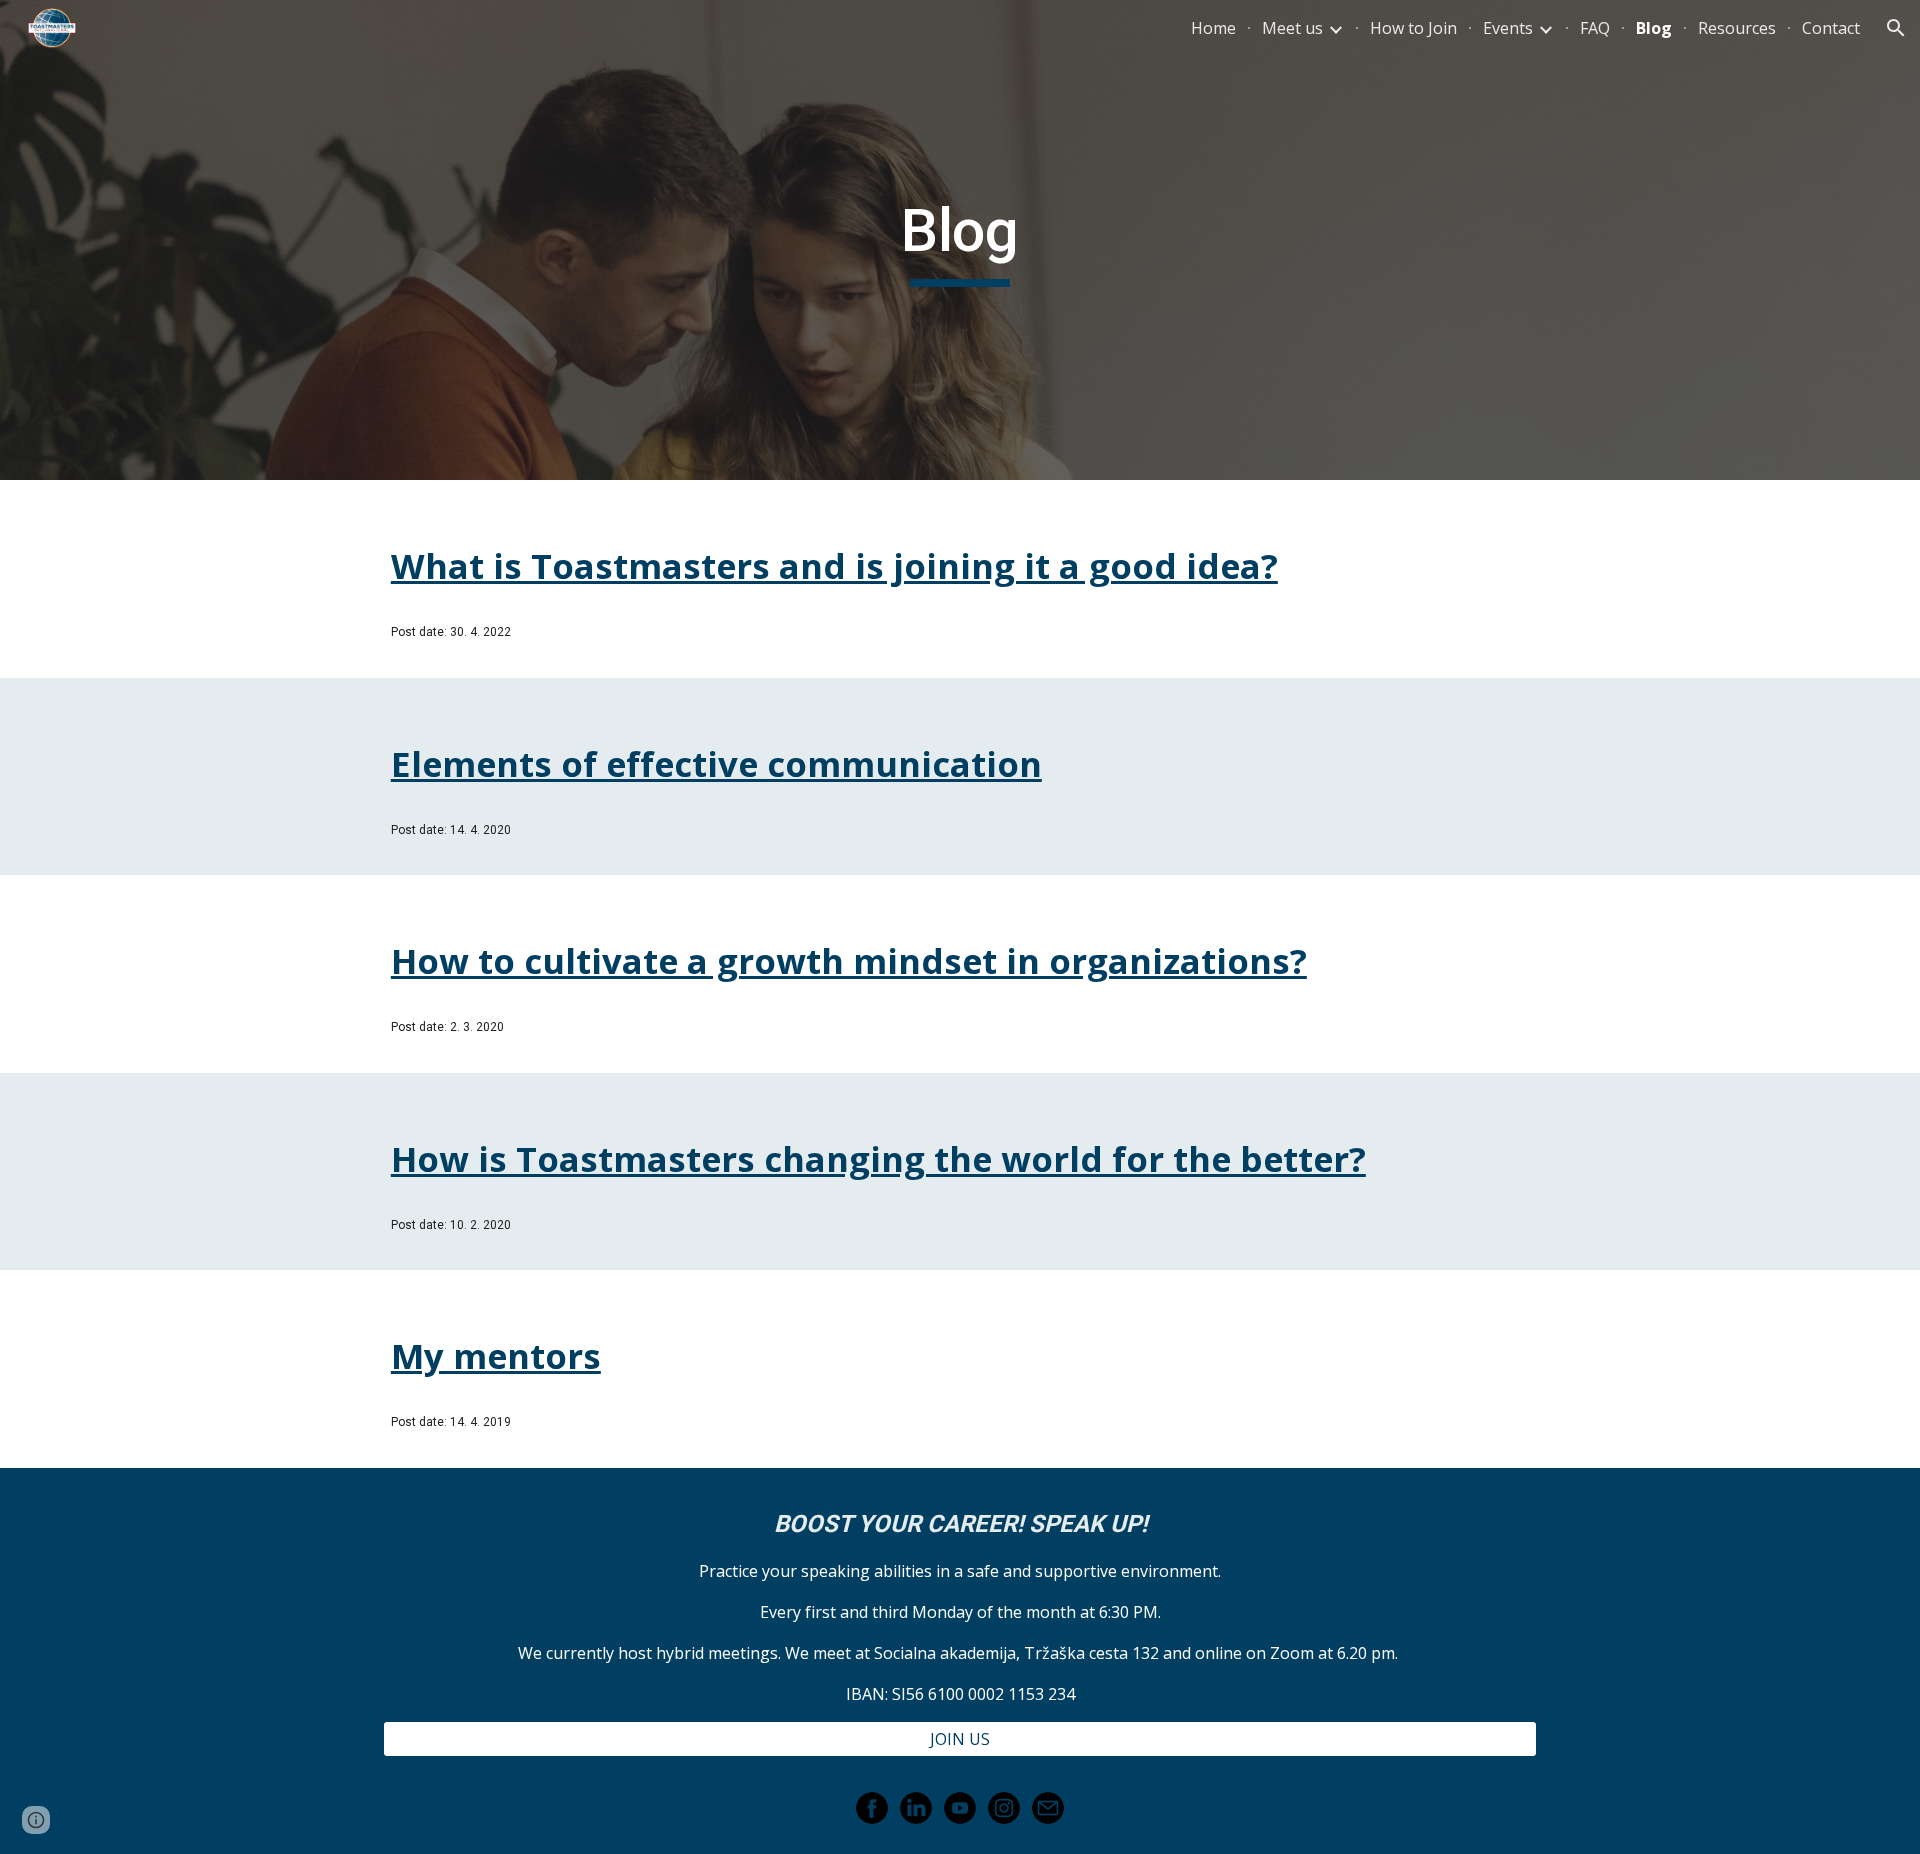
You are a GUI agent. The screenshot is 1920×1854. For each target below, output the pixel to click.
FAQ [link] (1595, 28)
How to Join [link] (1413, 28)
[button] (1896, 28)
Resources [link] (1737, 28)
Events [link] (1508, 28)
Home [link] (1213, 28)
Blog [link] (1654, 28)
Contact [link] (1831, 28)
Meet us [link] (1292, 28)
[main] (960, 240)
